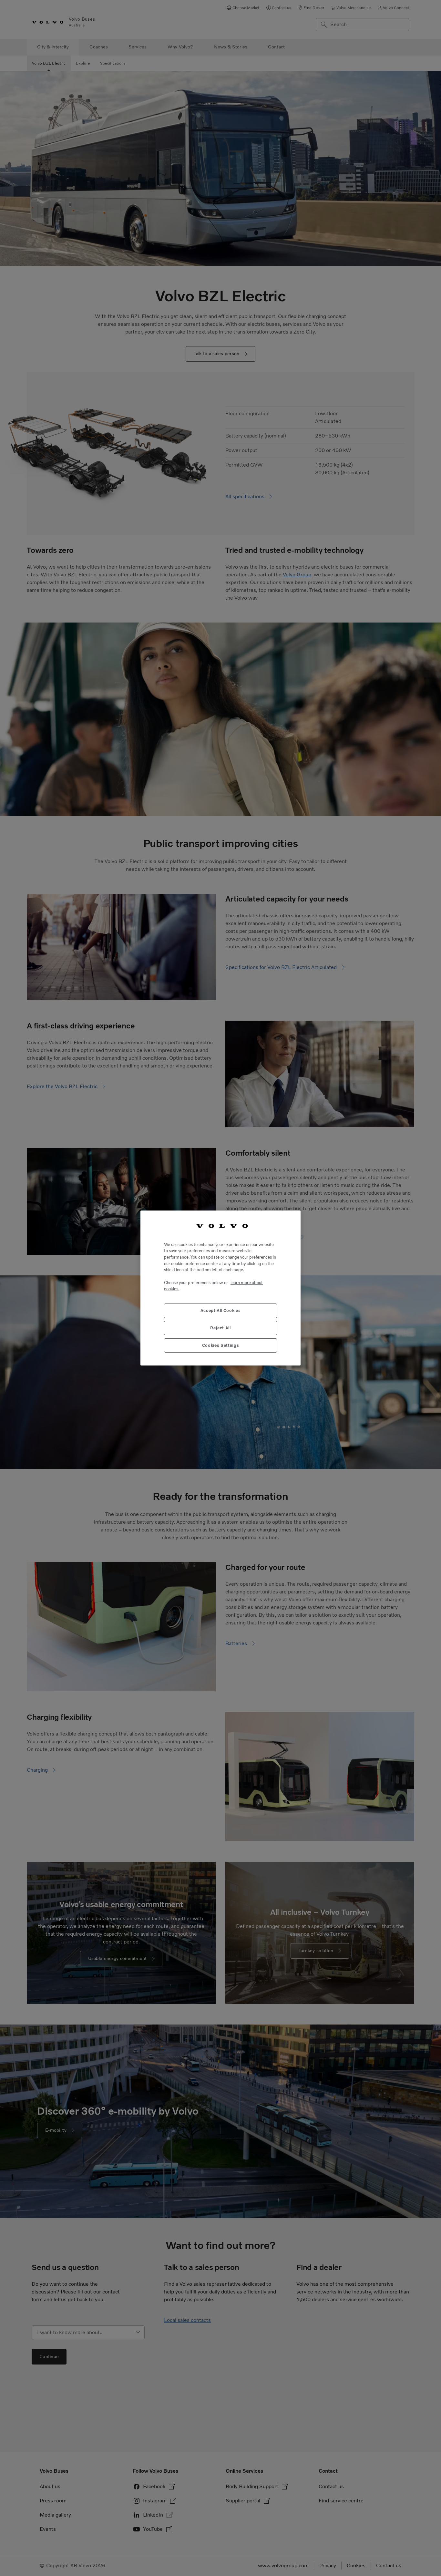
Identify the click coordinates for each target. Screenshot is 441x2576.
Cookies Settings (221, 1345)
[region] (221, 1288)
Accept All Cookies (221, 1310)
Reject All (221, 1328)
